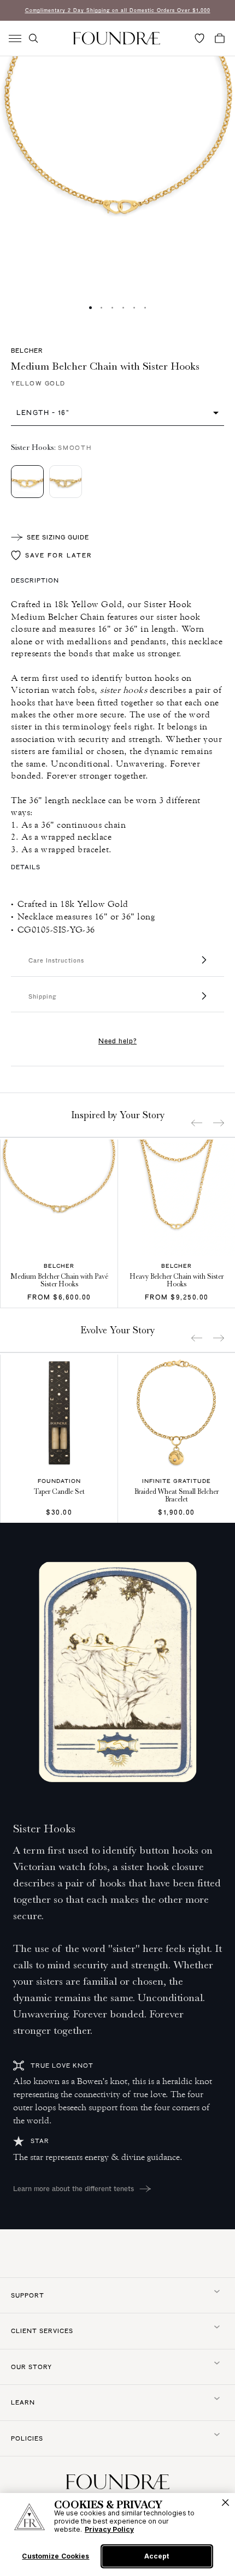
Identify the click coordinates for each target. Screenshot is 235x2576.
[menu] (15, 38)
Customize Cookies (55, 2556)
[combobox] (117, 412)
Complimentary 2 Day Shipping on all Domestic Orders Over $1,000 (118, 10)
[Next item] (219, 1123)
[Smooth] (27, 482)
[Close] (225, 2503)
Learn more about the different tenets (74, 2188)
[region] (117, 2535)
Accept (157, 2556)
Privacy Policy (109, 2529)
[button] (33, 38)
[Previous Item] (197, 1123)
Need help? (117, 1041)
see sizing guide (58, 537)
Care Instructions (56, 960)
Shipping (42, 996)
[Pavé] (66, 482)
